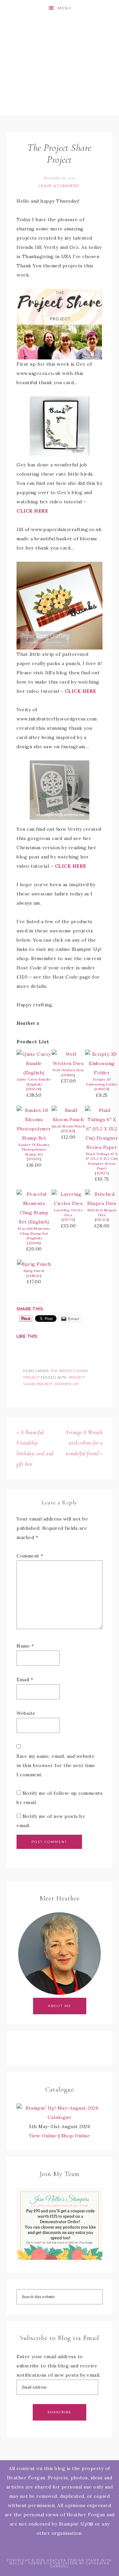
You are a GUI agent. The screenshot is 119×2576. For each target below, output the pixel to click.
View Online (43, 2136)
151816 (68, 1075)
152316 (68, 1131)
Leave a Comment (59, 186)
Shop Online (76, 2136)
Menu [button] (65, 8)
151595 (34, 1243)
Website (26, 1713)
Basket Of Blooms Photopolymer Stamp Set (34, 1150)
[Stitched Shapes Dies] (102, 1203)
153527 (102, 1173)
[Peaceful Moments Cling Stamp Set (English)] (34, 1222)
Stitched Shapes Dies (102, 1213)
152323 (102, 1220)
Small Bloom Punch (68, 1126)
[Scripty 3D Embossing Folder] (102, 1073)
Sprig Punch (34, 1271)
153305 (34, 1159)
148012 (34, 1276)
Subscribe (59, 2412)
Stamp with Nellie (59, 66)
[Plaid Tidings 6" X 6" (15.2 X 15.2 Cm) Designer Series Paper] (102, 1147)
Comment (30, 1556)
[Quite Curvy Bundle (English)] (34, 1073)
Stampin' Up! (67, 1384)
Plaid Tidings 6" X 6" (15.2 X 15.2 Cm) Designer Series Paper (102, 1161)
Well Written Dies (68, 1070)
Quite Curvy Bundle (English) (34, 1082)
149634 (102, 1089)
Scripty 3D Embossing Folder (102, 1082)
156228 (34, 1089)
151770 (68, 1220)
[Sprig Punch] (34, 1264)
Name (25, 1646)
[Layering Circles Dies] (68, 1203)
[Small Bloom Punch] (68, 1120)
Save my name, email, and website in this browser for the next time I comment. (56, 1765)
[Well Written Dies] (68, 1063)
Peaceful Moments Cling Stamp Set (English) (34, 1233)
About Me (60, 2006)
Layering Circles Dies (68, 1213)
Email (25, 1680)
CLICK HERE (32, 511)
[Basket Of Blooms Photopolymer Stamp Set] (34, 1138)
